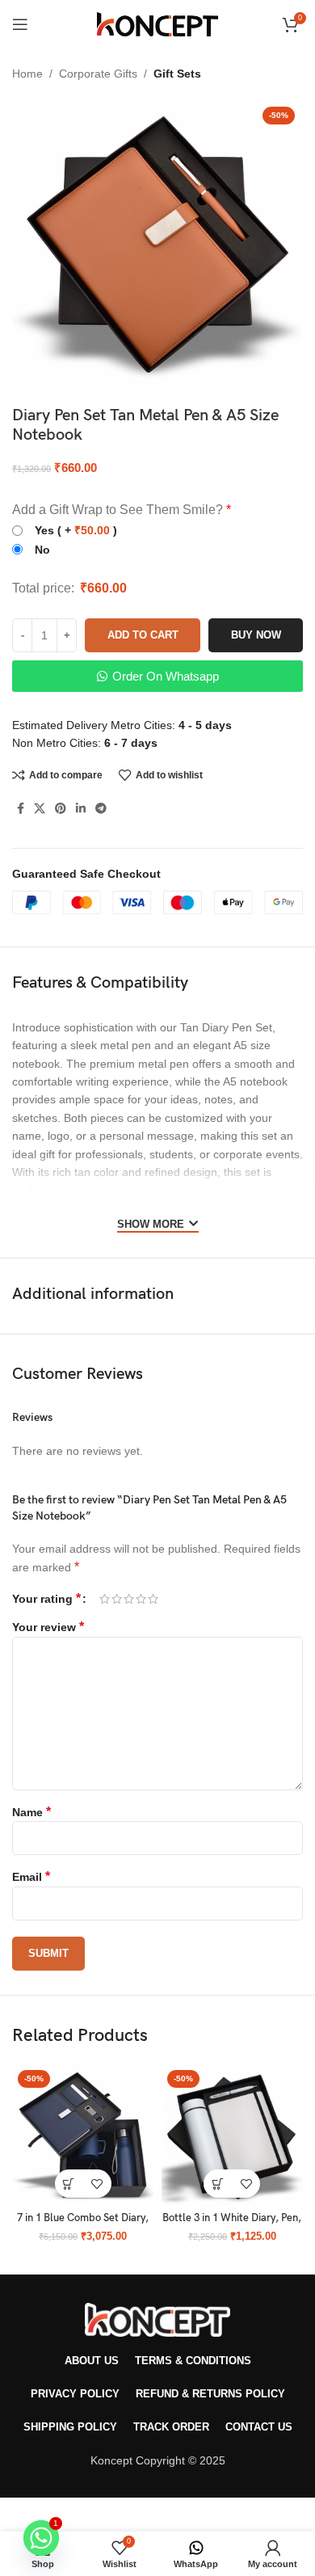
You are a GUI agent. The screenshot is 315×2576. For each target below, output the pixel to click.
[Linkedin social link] (81, 809)
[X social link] (40, 809)
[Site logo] (157, 23)
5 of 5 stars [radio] (153, 1599)
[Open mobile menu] (20, 24)
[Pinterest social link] (61, 809)
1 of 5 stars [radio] (105, 1599)
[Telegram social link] (101, 809)
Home (27, 74)
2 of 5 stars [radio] (117, 1599)
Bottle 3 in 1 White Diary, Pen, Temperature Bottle (232, 2224)
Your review (48, 1627)
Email (31, 1877)
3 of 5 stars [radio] (129, 1599)
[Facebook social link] (21, 809)
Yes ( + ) (76, 530)
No (42, 550)
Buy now (256, 635)
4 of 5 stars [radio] (141, 1599)
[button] (69, 2184)
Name (31, 1812)
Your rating (46, 1599)
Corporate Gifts (98, 74)
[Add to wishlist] (97, 2184)
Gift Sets (177, 74)
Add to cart (143, 635)
